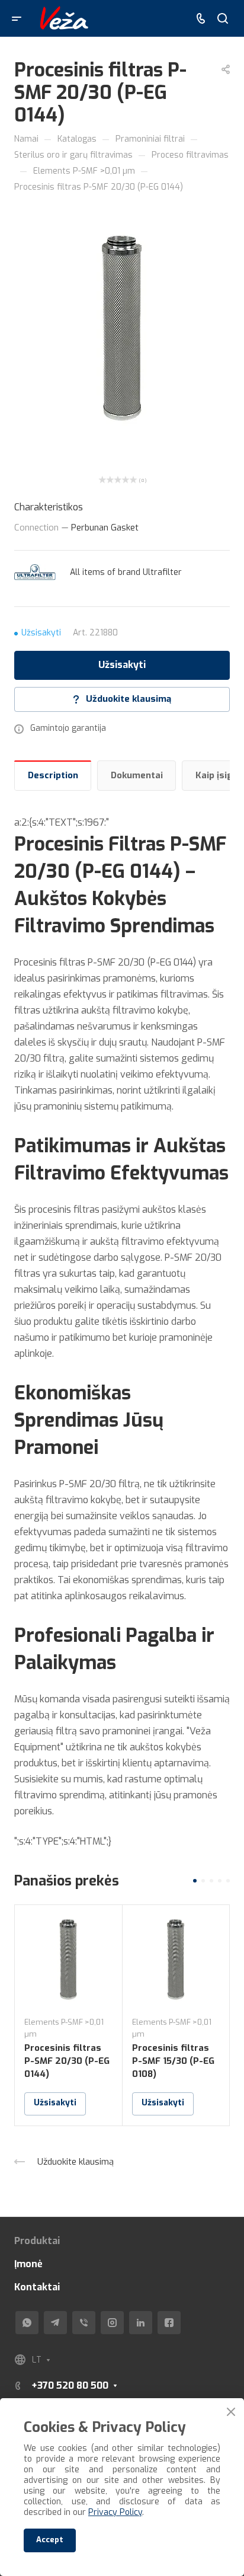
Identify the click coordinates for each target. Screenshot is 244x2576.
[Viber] (84, 2323)
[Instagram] (112, 2323)
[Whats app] (27, 2323)
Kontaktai (37, 2287)
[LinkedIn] (141, 2323)
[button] (195, 1881)
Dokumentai (137, 775)
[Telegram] (55, 2323)
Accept (50, 2540)
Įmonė (28, 2264)
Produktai (37, 2241)
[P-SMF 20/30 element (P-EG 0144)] (122, 326)
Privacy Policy (115, 2512)
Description (53, 775)
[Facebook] (169, 2323)
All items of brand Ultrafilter (126, 572)
